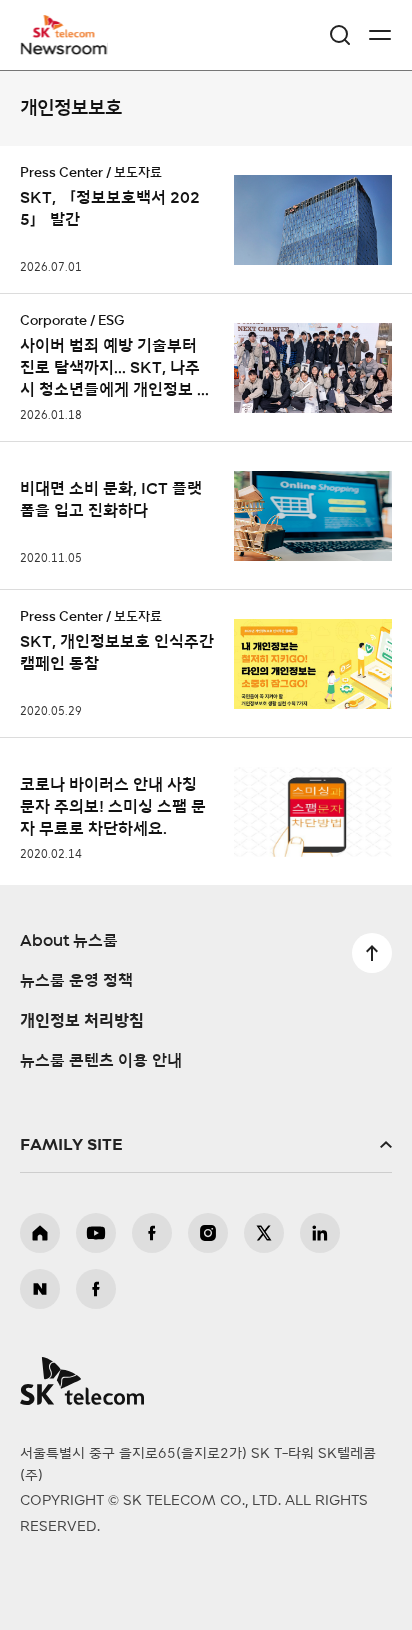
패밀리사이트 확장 (206, 1145)
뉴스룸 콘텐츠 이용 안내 (101, 1061)
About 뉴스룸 (69, 941)
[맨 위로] (372, 953)
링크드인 (320, 1233)
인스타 (208, 1233)
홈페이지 (40, 1233)
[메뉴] (380, 35)
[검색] (340, 35)
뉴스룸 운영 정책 (76, 981)
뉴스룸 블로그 (40, 1289)
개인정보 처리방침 (82, 1021)
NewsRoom (65, 47)
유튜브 (96, 1233)
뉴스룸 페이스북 (96, 1289)
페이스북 (152, 1233)
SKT (70, 35)
